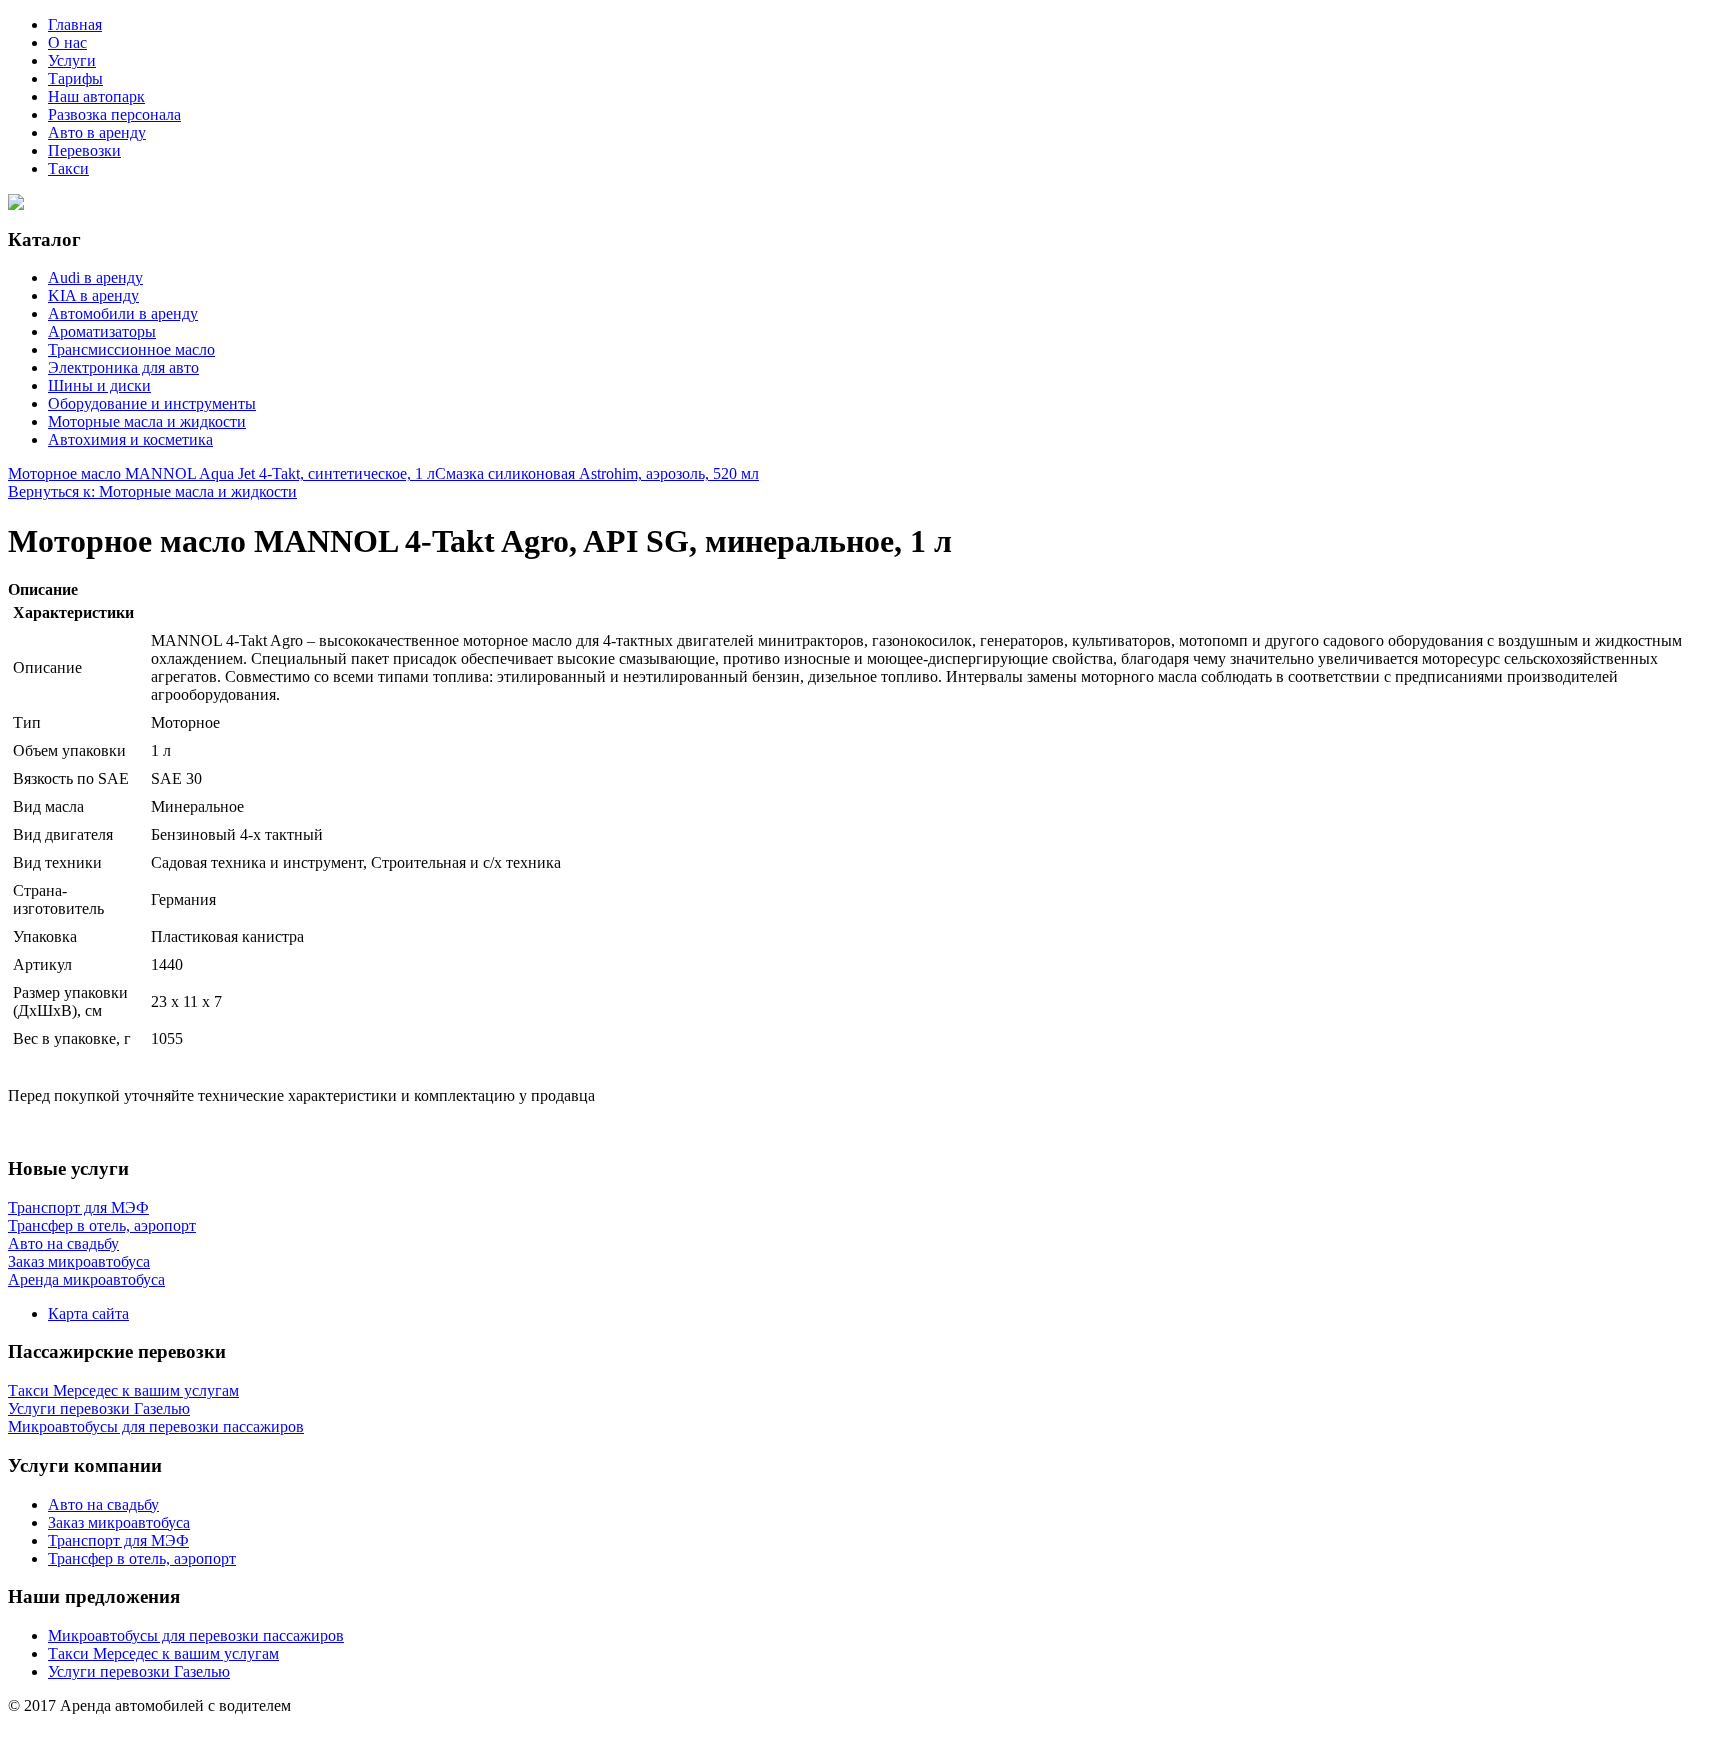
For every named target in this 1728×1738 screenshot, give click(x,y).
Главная (75, 24)
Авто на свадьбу (103, 1504)
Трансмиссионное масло (131, 349)
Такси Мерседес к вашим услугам (163, 1653)
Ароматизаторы (102, 331)
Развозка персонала (114, 114)
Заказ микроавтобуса (119, 1522)
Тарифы (75, 78)
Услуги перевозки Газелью (139, 1671)
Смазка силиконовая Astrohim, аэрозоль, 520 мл (597, 473)
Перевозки (84, 150)
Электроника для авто (123, 367)
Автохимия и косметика (130, 439)
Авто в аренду (97, 132)
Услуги (72, 60)
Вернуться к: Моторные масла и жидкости (152, 491)
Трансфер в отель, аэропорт (142, 1558)
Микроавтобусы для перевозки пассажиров (196, 1635)
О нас (67, 42)
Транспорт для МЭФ (118, 1540)
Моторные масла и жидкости (147, 421)
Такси (68, 168)
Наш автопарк (96, 96)
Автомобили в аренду (123, 313)
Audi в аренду (95, 277)
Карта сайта (88, 1313)
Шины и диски (99, 385)
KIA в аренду (93, 295)
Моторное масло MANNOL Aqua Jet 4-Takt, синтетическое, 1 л (221, 473)
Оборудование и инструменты (152, 403)
